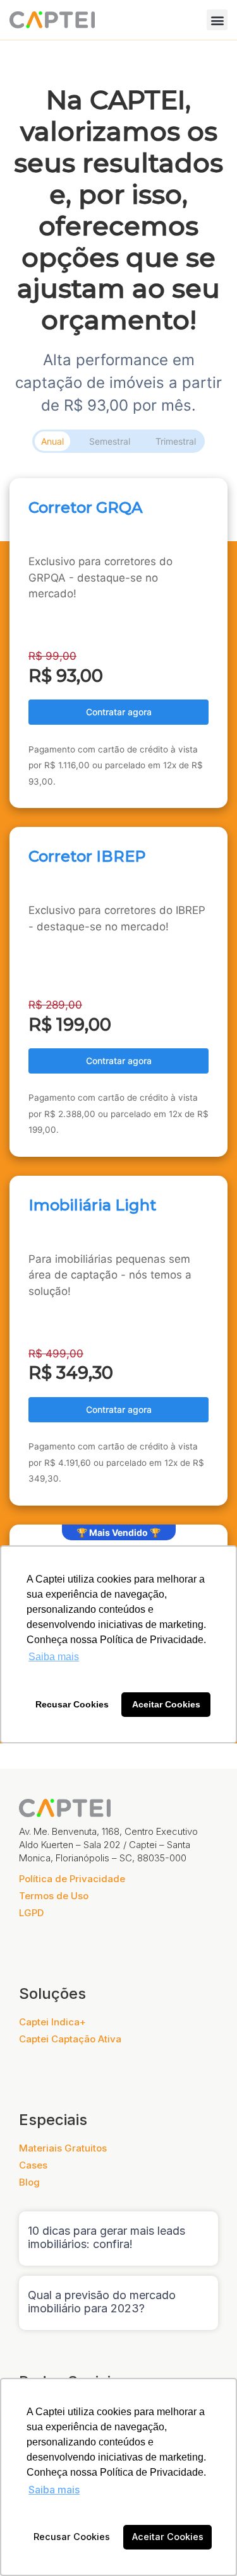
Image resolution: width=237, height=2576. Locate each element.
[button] (217, 20)
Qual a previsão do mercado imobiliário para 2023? (102, 2302)
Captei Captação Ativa (70, 2039)
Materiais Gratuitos (63, 2148)
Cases (33, 2165)
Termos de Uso (54, 1896)
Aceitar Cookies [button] (168, 2537)
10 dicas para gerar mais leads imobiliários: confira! (106, 2238)
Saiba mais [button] (54, 2490)
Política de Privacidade (72, 1879)
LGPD (31, 1913)
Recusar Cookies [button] (72, 2537)
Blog (29, 2182)
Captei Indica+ (52, 2022)
